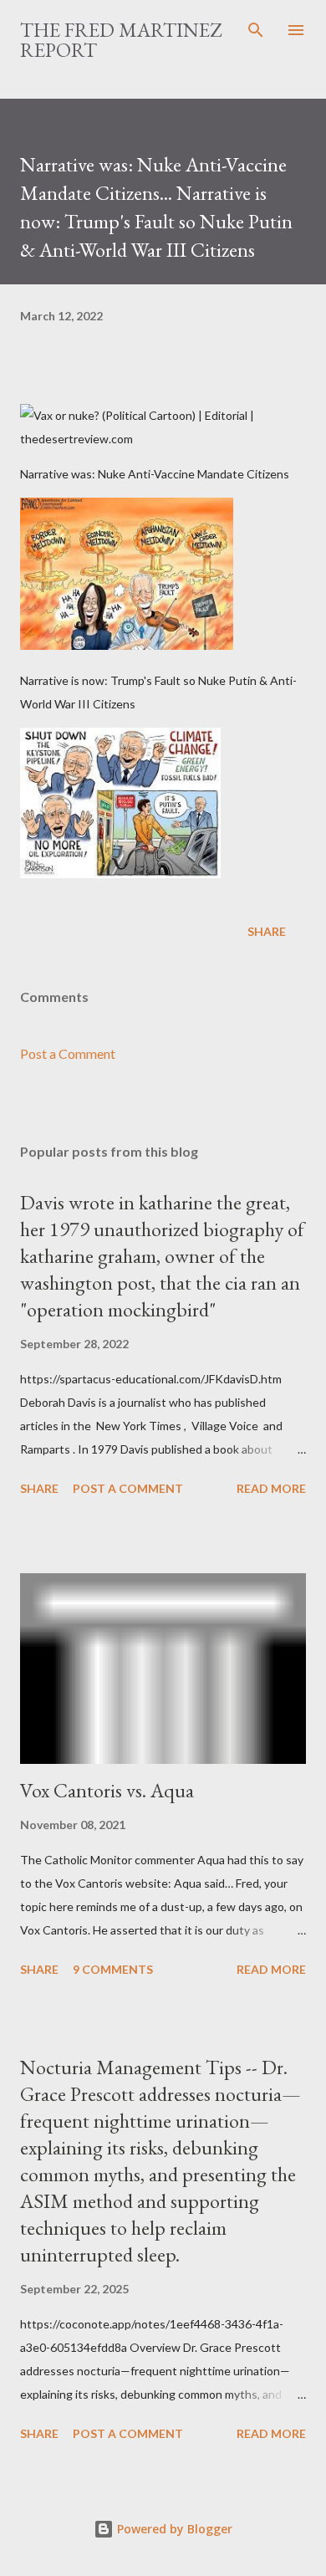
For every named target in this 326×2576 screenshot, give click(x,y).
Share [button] (267, 931)
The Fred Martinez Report (121, 40)
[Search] (256, 30)
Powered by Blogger (173, 2529)
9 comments (113, 1969)
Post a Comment (68, 1053)
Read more (271, 1488)
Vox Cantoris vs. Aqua (107, 1790)
